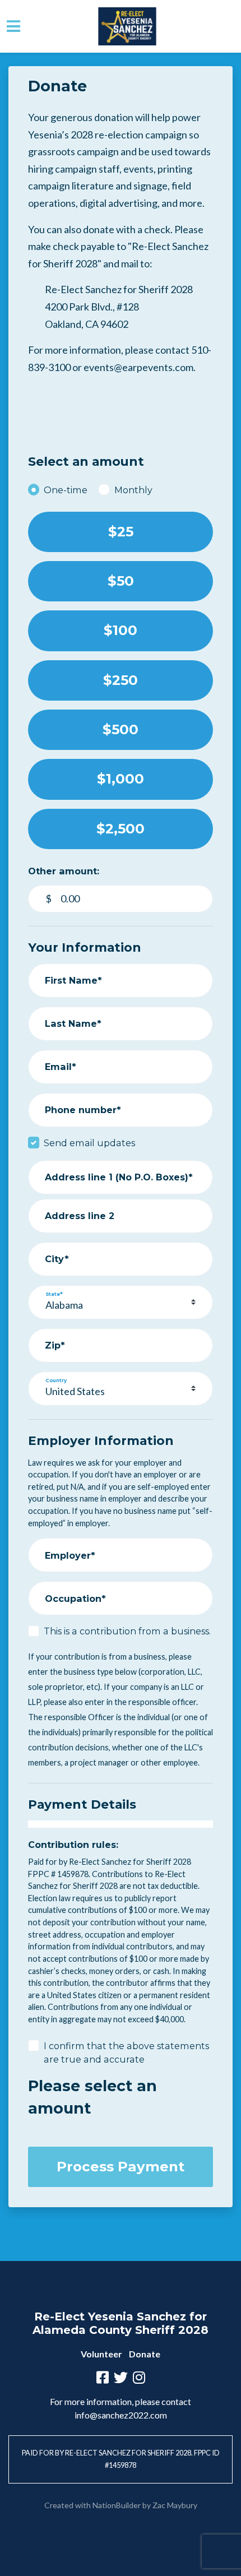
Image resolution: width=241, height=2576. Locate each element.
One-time (66, 490)
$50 (121, 581)
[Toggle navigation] (13, 26)
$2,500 (121, 829)
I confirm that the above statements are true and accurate (126, 2053)
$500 (121, 729)
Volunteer (101, 2354)
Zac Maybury (175, 2505)
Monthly (133, 490)
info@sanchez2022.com (121, 2415)
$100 (121, 630)
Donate (145, 2354)
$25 (121, 532)
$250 (121, 680)
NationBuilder (117, 2505)
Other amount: (64, 871)
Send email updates (89, 1143)
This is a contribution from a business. (127, 1631)
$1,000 (121, 779)
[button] (234, 26)
